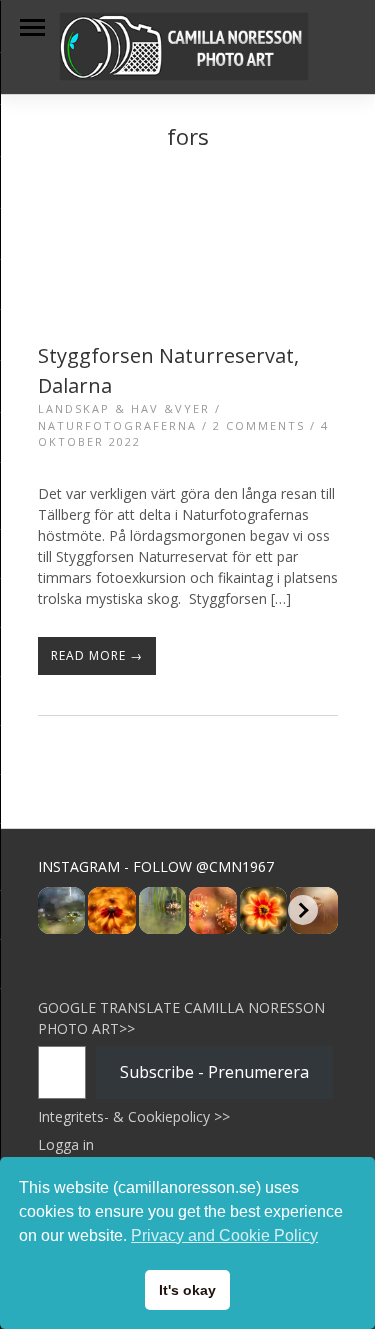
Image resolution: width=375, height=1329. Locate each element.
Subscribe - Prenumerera (214, 1072)
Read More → (97, 655)
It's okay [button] (187, 1290)
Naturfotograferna (117, 425)
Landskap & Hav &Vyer (124, 408)
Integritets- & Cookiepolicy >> (134, 1116)
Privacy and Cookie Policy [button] (224, 1235)
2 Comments (259, 425)
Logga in (66, 1144)
